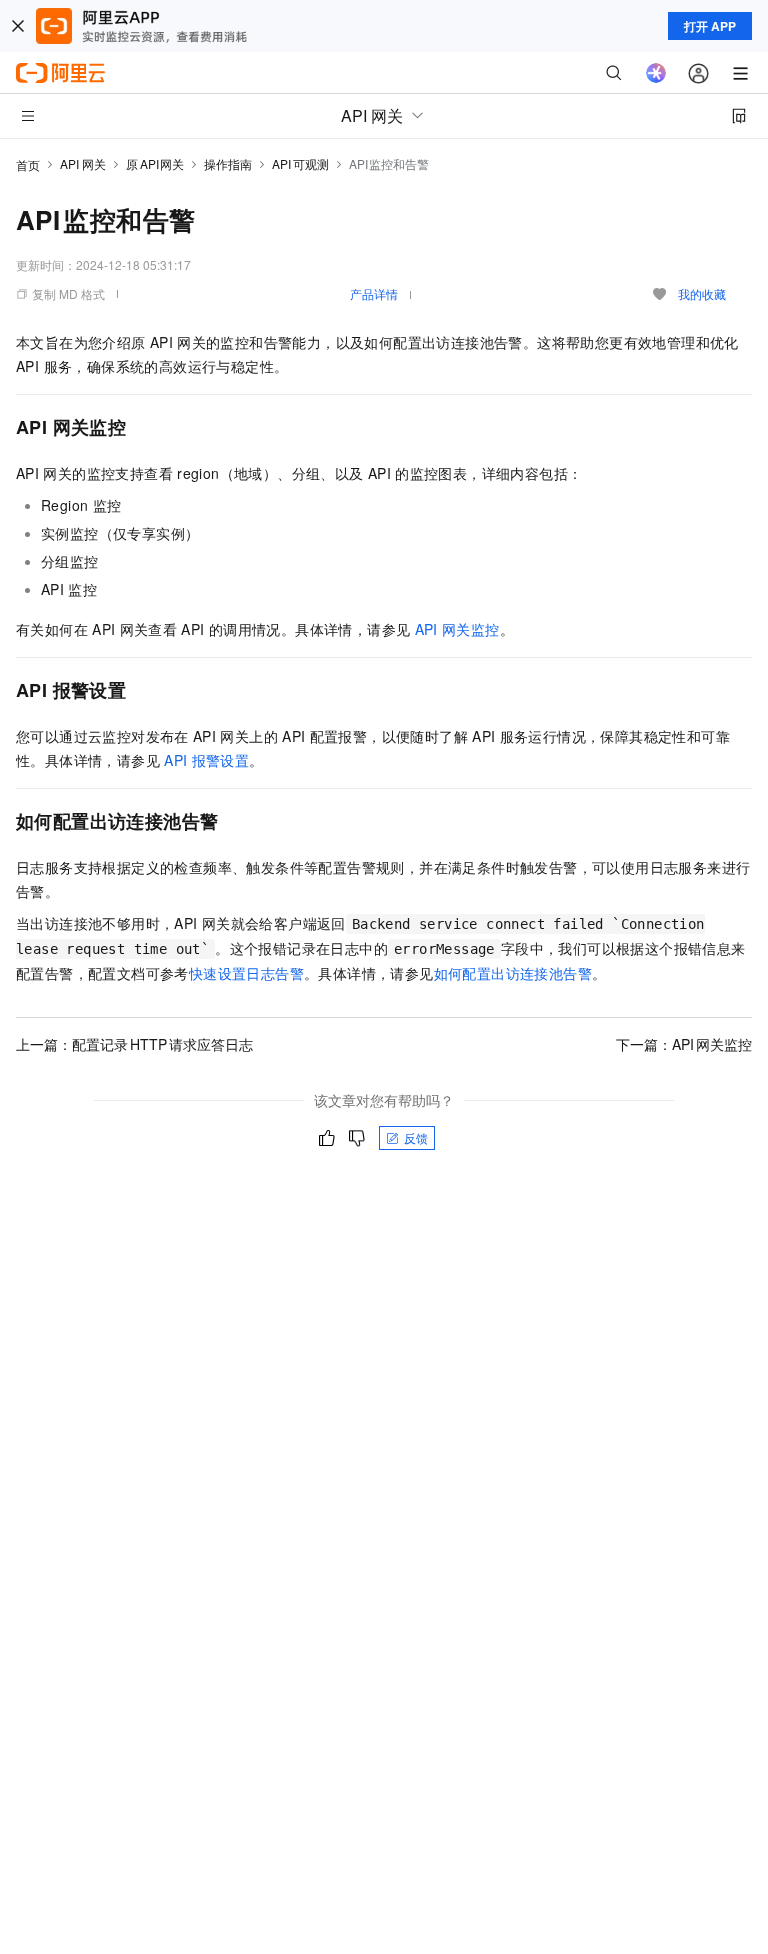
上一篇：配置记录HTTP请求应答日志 (134, 1044)
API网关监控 (457, 629)
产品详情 (374, 293)
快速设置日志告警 (246, 973)
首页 (28, 164)
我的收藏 (702, 293)
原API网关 (155, 163)
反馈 (416, 1137)
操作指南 (228, 163)
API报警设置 (206, 760)
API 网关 (83, 163)
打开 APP (710, 26)
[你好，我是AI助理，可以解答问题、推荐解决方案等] (656, 73)
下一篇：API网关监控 (684, 1044)
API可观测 (300, 163)
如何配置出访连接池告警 (513, 973)
